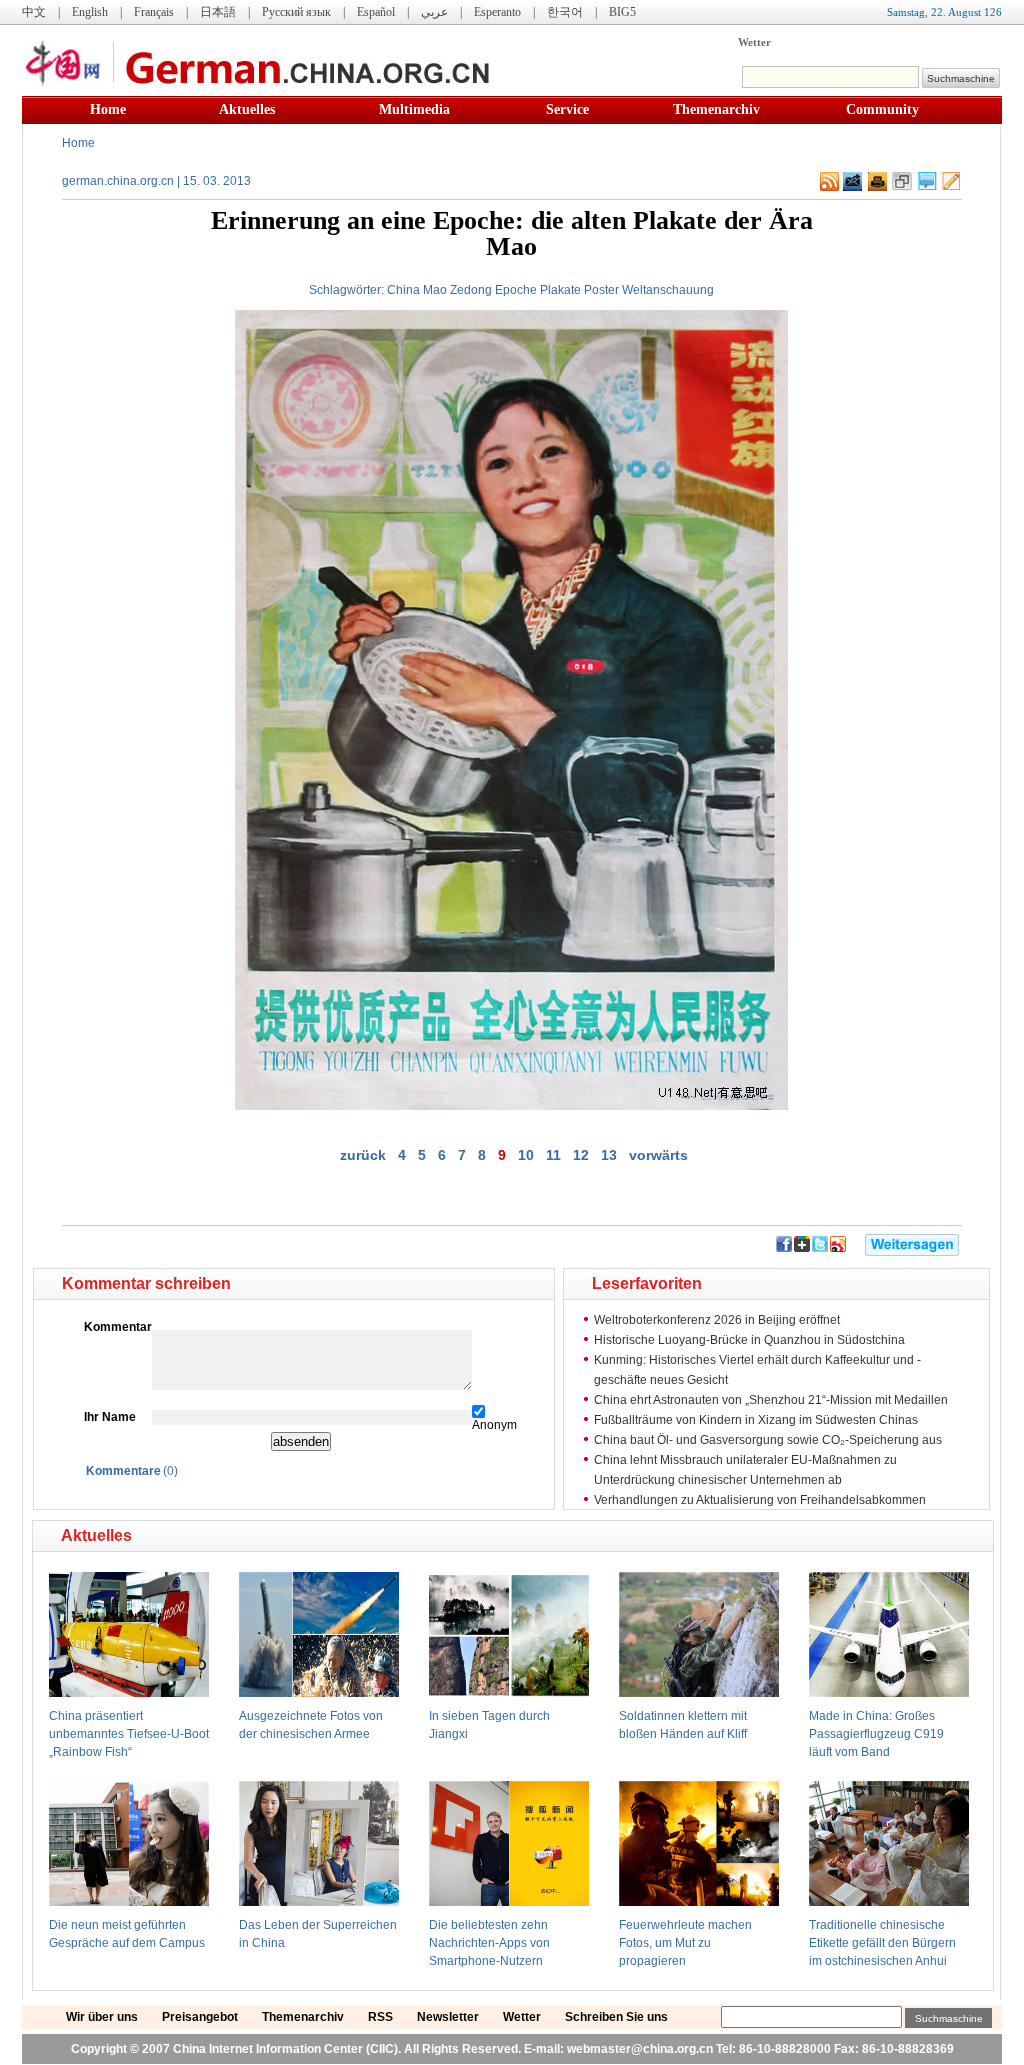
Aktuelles (247, 109)
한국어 (565, 12)
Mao (435, 290)
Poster (601, 290)
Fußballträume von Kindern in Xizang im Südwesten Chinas (756, 1420)
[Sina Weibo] (838, 1248)
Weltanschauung (668, 290)
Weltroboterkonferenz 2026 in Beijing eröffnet (717, 1320)
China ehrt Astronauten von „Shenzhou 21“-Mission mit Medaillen (771, 1400)
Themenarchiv (716, 109)
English (90, 12)
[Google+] (802, 1248)
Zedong (471, 290)
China (403, 290)
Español (376, 12)
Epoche (516, 290)
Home (108, 109)
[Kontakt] (951, 187)
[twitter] (820, 1248)
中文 (34, 12)
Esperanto (497, 12)
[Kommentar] (927, 187)
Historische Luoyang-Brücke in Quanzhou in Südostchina (749, 1340)
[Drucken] (877, 187)
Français (154, 12)
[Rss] (829, 187)
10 (526, 1155)
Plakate (560, 290)
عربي (434, 12)
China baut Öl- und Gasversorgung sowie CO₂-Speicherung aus (768, 1440)
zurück (363, 1155)
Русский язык (296, 12)
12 (581, 1155)
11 (553, 1155)
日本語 (218, 12)
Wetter (754, 42)
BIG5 (622, 12)
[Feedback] (852, 187)
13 (609, 1155)
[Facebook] (784, 1248)
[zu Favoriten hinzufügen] (902, 187)
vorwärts (658, 1155)
